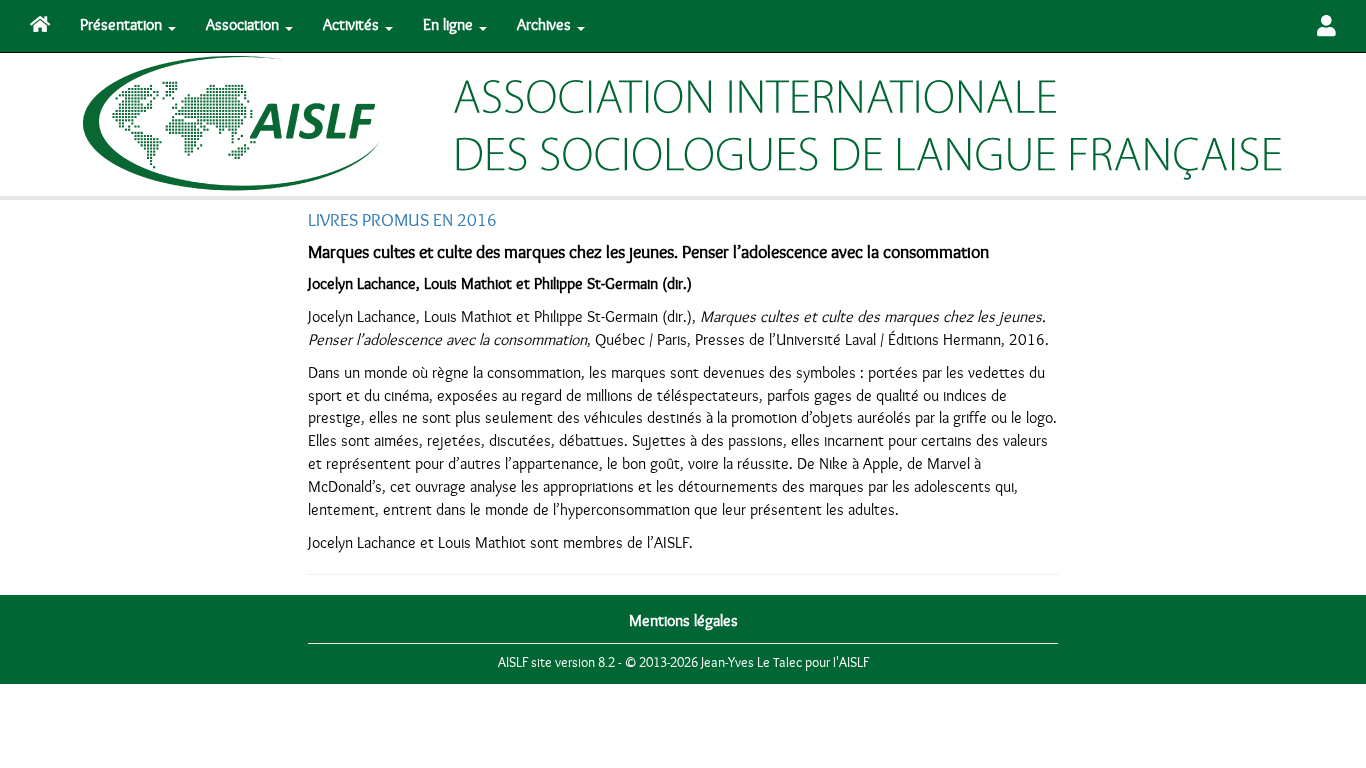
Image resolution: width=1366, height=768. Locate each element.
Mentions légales (683, 621)
